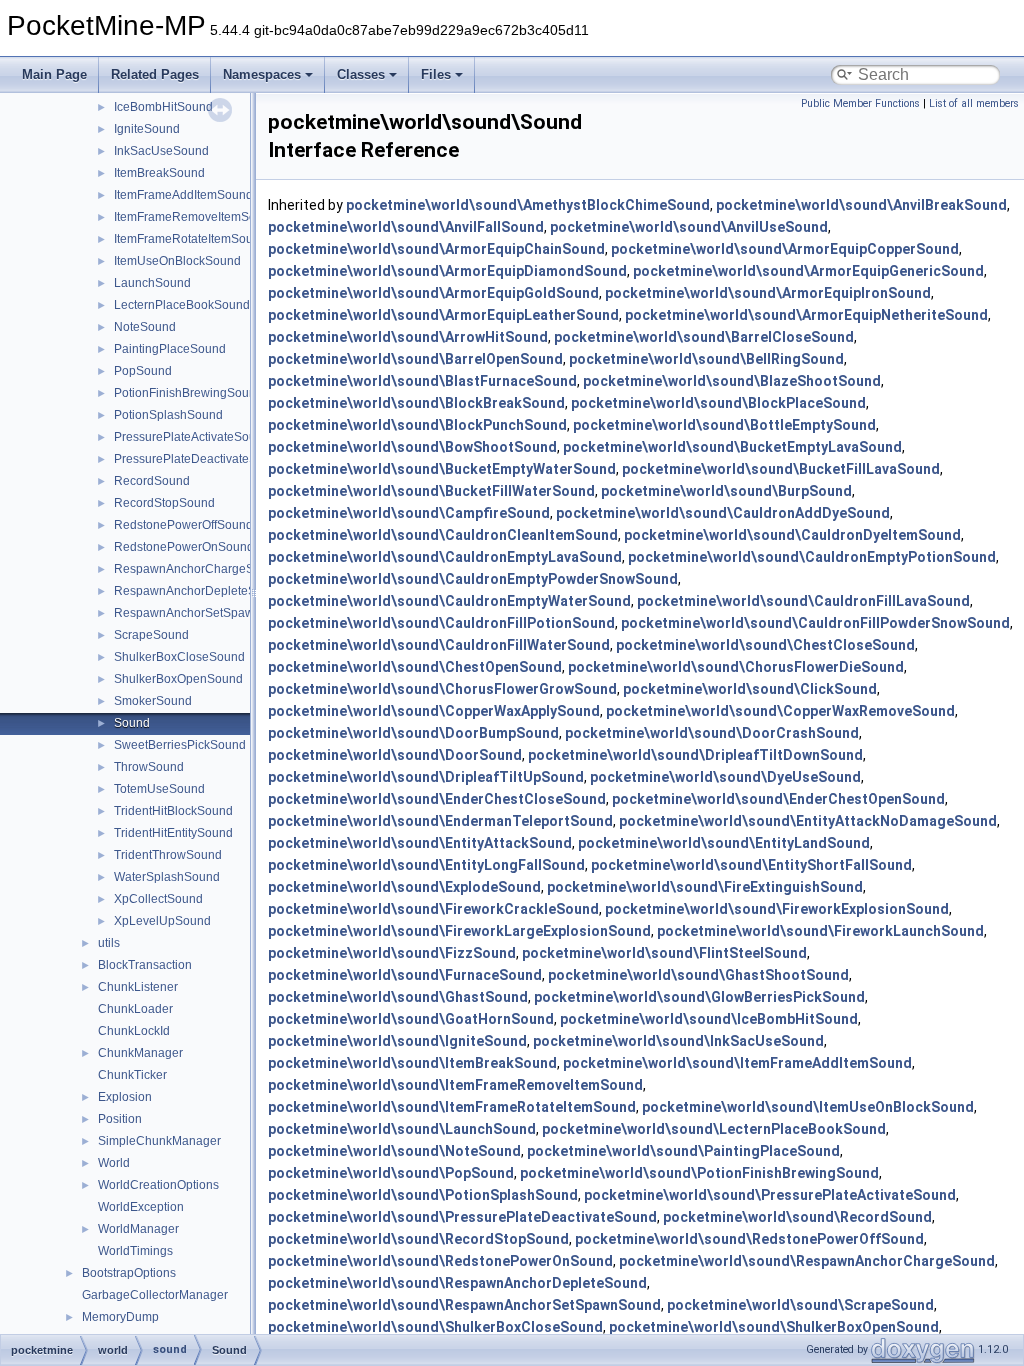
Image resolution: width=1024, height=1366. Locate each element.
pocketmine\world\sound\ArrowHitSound (408, 337)
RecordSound (152, 481)
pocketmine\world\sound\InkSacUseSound (678, 1041)
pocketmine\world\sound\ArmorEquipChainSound (436, 249)
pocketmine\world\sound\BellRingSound (706, 359)
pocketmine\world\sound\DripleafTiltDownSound (695, 755)
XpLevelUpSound (162, 921)
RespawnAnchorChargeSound (198, 569)
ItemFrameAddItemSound (183, 195)
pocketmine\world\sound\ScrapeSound (800, 1305)
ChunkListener (138, 987)
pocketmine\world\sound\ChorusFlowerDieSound (736, 667)
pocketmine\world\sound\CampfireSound (409, 513)
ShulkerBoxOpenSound (178, 679)
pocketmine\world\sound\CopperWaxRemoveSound (780, 711)
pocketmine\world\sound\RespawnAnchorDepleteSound (457, 1283)
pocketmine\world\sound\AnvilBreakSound (861, 205)
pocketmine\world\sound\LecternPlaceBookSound (714, 1129)
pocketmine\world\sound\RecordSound (797, 1217)
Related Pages (155, 74)
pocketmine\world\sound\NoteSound (394, 1151)
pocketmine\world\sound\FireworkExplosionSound (777, 909)
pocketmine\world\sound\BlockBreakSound (416, 403)
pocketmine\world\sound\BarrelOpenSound (415, 359)
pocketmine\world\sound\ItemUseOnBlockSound (808, 1107)
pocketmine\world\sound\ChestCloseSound (765, 645)
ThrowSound (149, 767)
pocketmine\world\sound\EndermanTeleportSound (440, 821)
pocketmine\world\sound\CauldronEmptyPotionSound (812, 557)
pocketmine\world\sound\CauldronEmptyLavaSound (445, 557)
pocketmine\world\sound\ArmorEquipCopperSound (785, 249)
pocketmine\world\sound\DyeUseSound (725, 777)
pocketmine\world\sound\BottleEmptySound (724, 425)
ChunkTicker (132, 1075)
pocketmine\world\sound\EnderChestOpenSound (778, 799)
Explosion (125, 1097)
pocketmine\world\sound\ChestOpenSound (415, 667)
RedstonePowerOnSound (184, 547)
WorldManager (138, 1229)
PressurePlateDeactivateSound (199, 459)
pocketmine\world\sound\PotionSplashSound (423, 1195)
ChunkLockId (134, 1031)
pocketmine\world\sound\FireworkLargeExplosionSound (459, 931)
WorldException (141, 1207)
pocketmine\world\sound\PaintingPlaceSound (683, 1151)
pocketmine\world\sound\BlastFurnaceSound (422, 381)
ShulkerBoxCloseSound (179, 657)
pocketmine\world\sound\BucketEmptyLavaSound (732, 447)
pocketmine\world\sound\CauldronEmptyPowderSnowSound (473, 579)
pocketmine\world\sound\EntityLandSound (724, 843)
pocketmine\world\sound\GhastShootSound (698, 975)
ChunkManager (140, 1053)
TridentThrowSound (168, 855)
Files (436, 74)
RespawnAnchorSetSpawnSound (205, 613)
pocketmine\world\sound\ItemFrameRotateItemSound (452, 1107)
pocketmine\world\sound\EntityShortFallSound (751, 865)
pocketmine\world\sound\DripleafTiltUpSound (426, 777)
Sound (132, 723)
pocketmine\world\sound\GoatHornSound (411, 1019)
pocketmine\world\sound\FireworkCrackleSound (433, 909)
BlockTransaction (145, 965)
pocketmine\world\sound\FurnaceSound (405, 975)
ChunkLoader (135, 1009)
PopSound (143, 371)
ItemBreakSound (159, 173)
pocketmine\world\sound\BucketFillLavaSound (781, 469)
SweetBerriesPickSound (180, 745)
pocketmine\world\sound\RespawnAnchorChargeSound (807, 1261)
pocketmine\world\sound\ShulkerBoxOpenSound (774, 1327)
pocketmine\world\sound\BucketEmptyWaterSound (442, 469)
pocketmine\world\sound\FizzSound (392, 953)
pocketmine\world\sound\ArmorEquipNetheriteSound (806, 315)
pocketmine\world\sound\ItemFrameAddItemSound (737, 1063)
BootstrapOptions (129, 1273)
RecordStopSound (164, 503)
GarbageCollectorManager (155, 1295)
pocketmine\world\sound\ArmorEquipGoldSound (433, 293)
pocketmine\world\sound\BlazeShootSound (732, 381)
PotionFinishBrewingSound (188, 393)
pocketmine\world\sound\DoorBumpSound (413, 733)
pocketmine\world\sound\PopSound (391, 1173)
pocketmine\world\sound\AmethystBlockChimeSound (528, 205)
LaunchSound (152, 283)
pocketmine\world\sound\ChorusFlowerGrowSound (442, 689)
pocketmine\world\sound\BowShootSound (412, 447)
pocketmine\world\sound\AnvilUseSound (689, 227)
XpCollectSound (158, 899)
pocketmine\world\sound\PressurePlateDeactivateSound (462, 1217)
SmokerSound (153, 701)
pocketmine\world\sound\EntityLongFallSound (426, 865)
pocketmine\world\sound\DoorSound (395, 755)
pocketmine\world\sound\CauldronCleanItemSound (443, 535)
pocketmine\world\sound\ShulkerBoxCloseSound (435, 1327)
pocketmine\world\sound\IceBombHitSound (709, 1019)
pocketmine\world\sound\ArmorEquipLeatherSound (443, 315)
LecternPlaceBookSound (182, 305)
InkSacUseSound (161, 151)
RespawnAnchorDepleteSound (199, 591)
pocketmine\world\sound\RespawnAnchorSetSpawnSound (464, 1305)
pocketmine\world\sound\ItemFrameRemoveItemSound (455, 1085)
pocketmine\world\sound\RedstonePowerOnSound (440, 1261)
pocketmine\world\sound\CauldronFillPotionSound (441, 623)
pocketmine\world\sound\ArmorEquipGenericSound (808, 271)
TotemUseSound (159, 789)
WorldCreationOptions (158, 1185)
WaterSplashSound (167, 877)
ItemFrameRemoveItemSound (195, 217)
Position (120, 1119)
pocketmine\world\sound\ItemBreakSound (412, 1063)
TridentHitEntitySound (173, 833)
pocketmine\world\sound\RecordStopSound (418, 1239)
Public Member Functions (860, 103)
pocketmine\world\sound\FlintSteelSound (664, 953)
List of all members (974, 103)
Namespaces (262, 74)
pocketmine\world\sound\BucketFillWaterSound (431, 491)
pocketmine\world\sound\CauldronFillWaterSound (439, 645)
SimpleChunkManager (159, 1141)
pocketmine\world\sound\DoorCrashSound (712, 733)
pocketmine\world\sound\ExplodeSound (404, 887)
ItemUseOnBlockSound (177, 261)
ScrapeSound (151, 635)
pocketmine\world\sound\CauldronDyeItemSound (792, 535)
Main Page (54, 74)
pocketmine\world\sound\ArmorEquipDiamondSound (447, 271)
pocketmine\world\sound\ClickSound (750, 689)
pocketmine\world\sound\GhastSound (398, 997)
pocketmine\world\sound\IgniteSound (397, 1041)
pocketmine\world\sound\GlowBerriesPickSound (699, 997)
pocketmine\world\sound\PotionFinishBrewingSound (699, 1173)
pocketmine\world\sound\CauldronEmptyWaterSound (449, 601)
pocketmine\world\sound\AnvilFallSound (406, 227)
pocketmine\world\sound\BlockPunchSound (417, 425)
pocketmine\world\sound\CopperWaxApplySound (434, 711)
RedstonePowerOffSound (183, 525)
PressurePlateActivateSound (192, 437)
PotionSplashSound (168, 415)
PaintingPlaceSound (170, 349)
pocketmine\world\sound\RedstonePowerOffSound (749, 1239)
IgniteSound (147, 129)
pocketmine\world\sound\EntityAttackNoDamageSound (808, 821)
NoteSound (145, 327)
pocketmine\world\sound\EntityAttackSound (420, 843)
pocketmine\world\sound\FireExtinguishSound (705, 887)
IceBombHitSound (163, 107)
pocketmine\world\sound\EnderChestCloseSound (437, 799)
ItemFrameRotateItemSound (190, 239)
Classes (361, 74)
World (114, 1163)
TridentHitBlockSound (173, 811)
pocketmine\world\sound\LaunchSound (402, 1129)
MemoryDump (120, 1317)
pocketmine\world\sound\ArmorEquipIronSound (768, 293)
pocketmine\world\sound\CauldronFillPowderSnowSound (815, 623)
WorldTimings (135, 1251)
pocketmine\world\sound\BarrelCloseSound (704, 337)
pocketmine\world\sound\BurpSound (726, 491)
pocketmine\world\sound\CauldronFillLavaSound (803, 601)
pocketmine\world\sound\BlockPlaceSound (718, 403)
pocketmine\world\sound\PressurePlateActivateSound (770, 1195)
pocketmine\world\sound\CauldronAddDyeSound (723, 513)
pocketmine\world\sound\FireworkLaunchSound (820, 931)
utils (109, 943)
